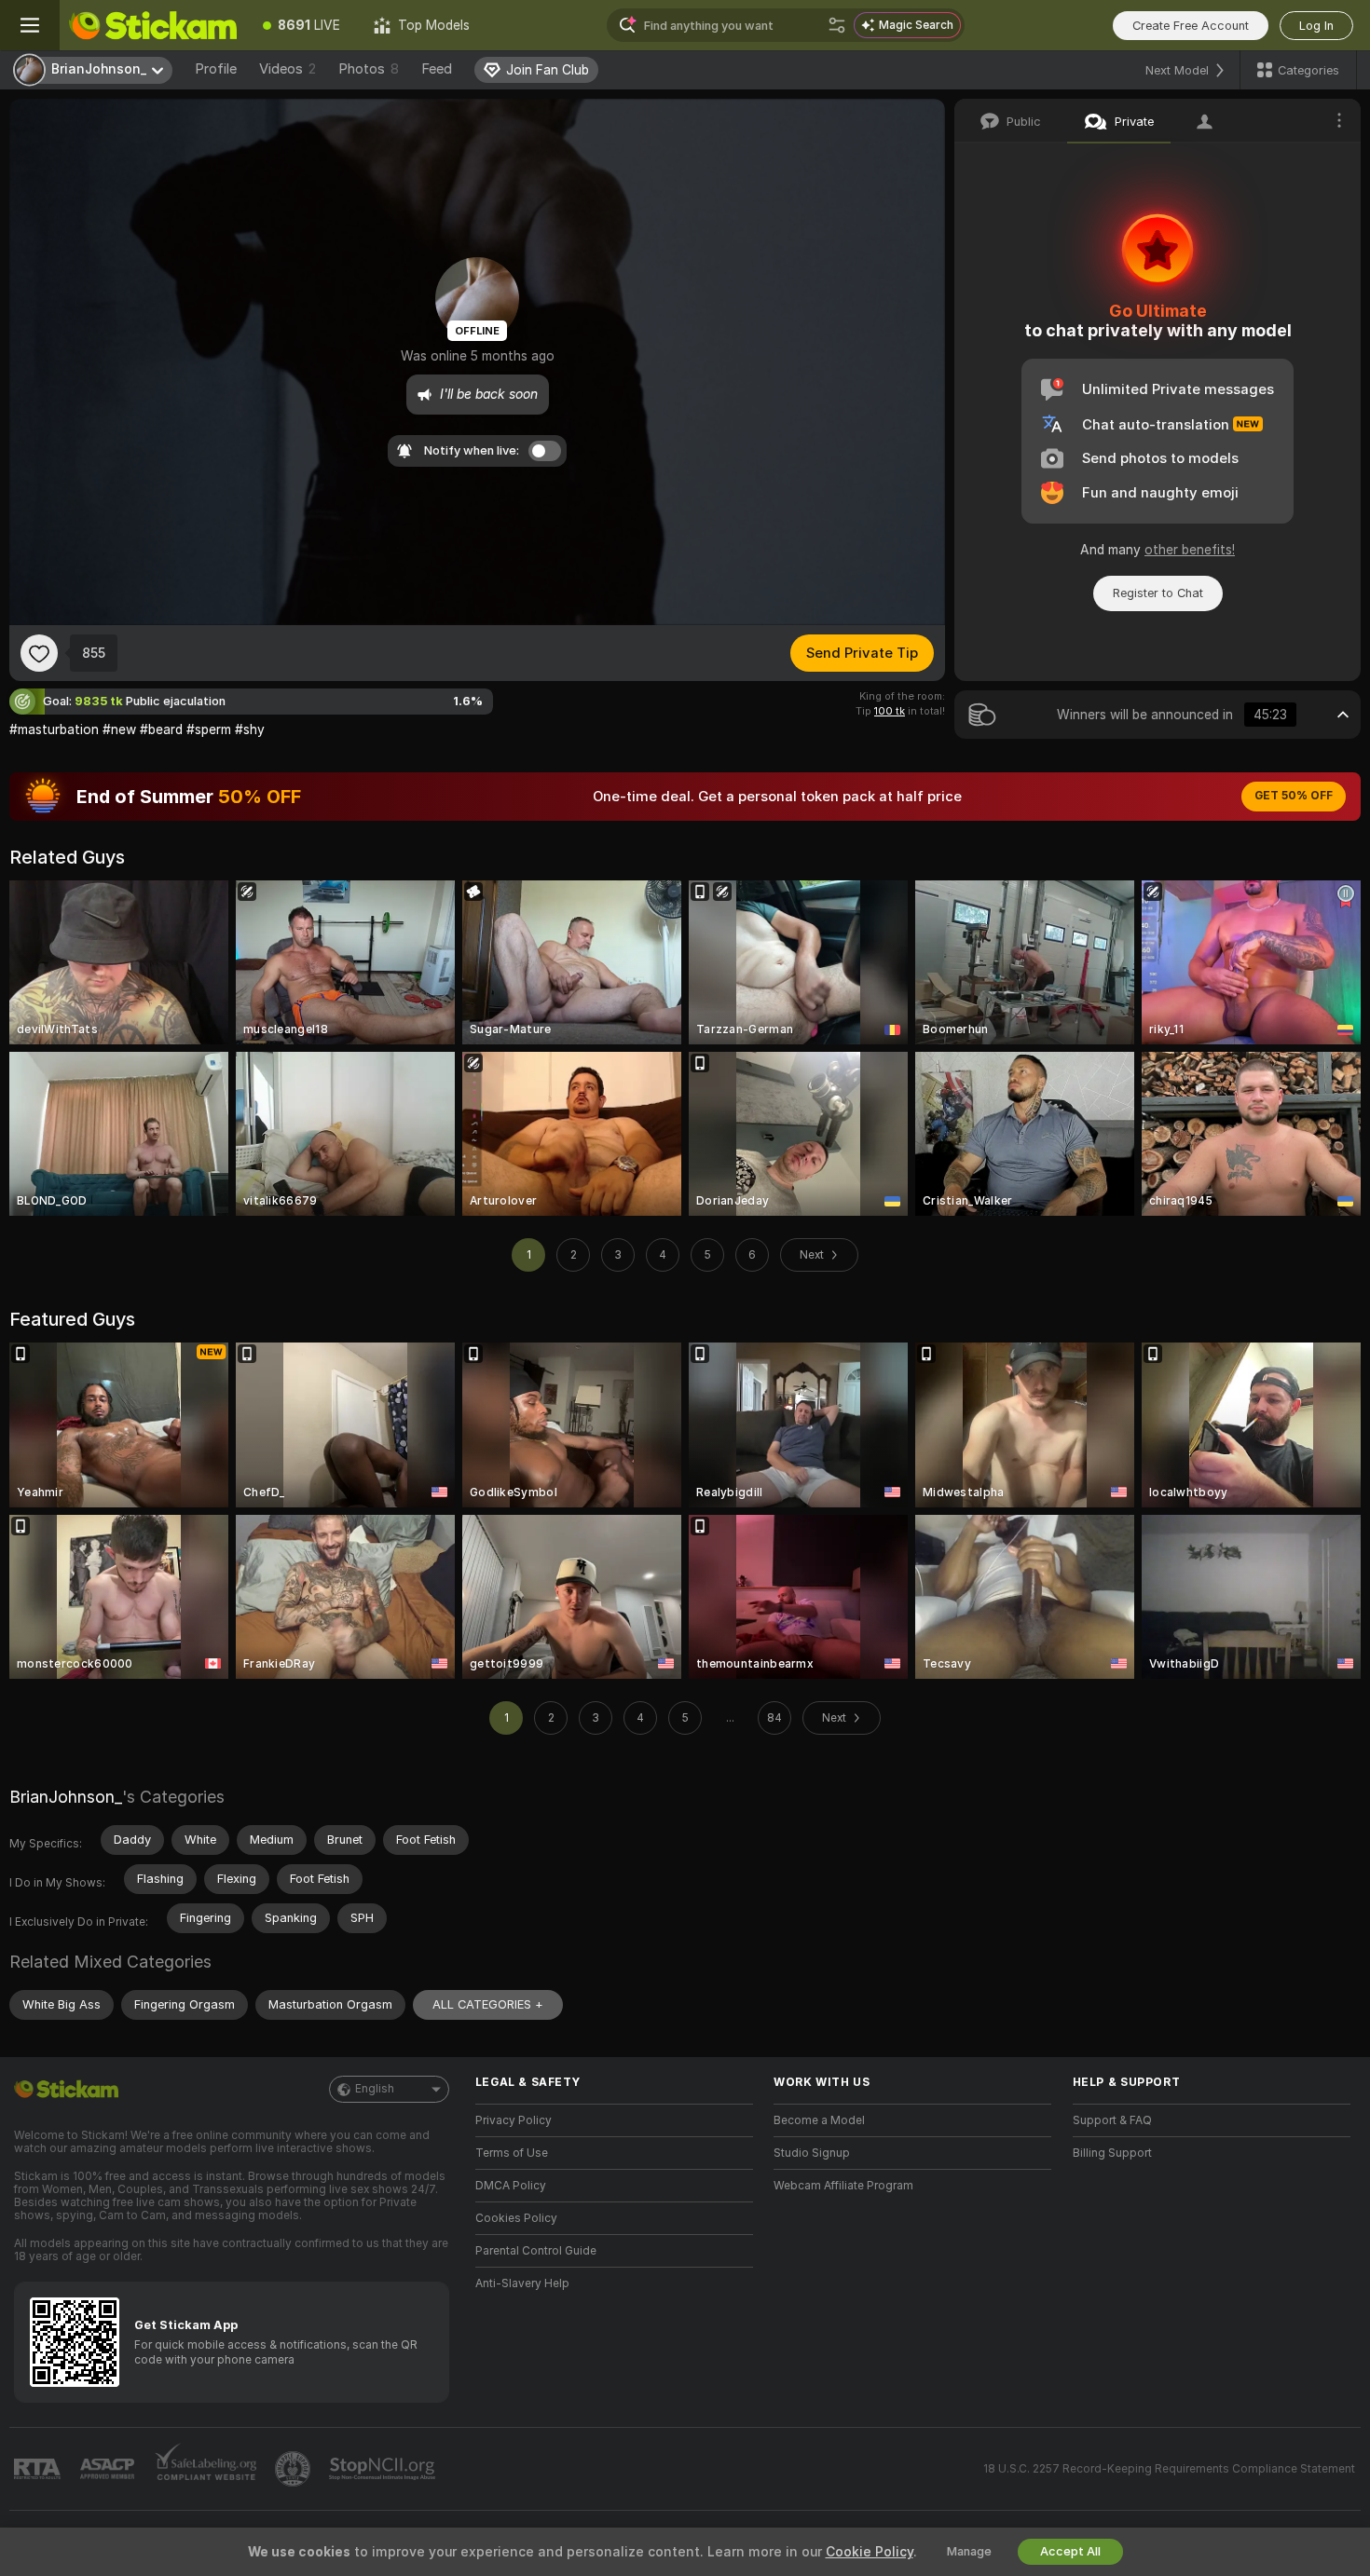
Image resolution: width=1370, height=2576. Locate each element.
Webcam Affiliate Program (843, 2186)
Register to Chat (1158, 593)
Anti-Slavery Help (522, 2283)
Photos (369, 69)
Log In (1316, 26)
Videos (288, 69)
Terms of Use (512, 2153)
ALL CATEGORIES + (488, 2004)
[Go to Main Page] (153, 25)
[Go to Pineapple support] (295, 2469)
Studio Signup (812, 2153)
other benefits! (1190, 550)
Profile (216, 69)
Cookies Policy (516, 2218)
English (375, 2089)
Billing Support (1112, 2153)
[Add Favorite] (39, 653)
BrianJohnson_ (66, 1797)
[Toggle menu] (30, 25)
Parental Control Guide (536, 2251)
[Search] (837, 25)
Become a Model (819, 2120)
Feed (437, 69)
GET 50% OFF (1294, 796)
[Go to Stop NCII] (384, 2469)
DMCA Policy (511, 2186)
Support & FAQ (1112, 2120)
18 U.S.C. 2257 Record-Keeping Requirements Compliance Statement (1169, 2469)
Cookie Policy (870, 2552)
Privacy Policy (514, 2120)
